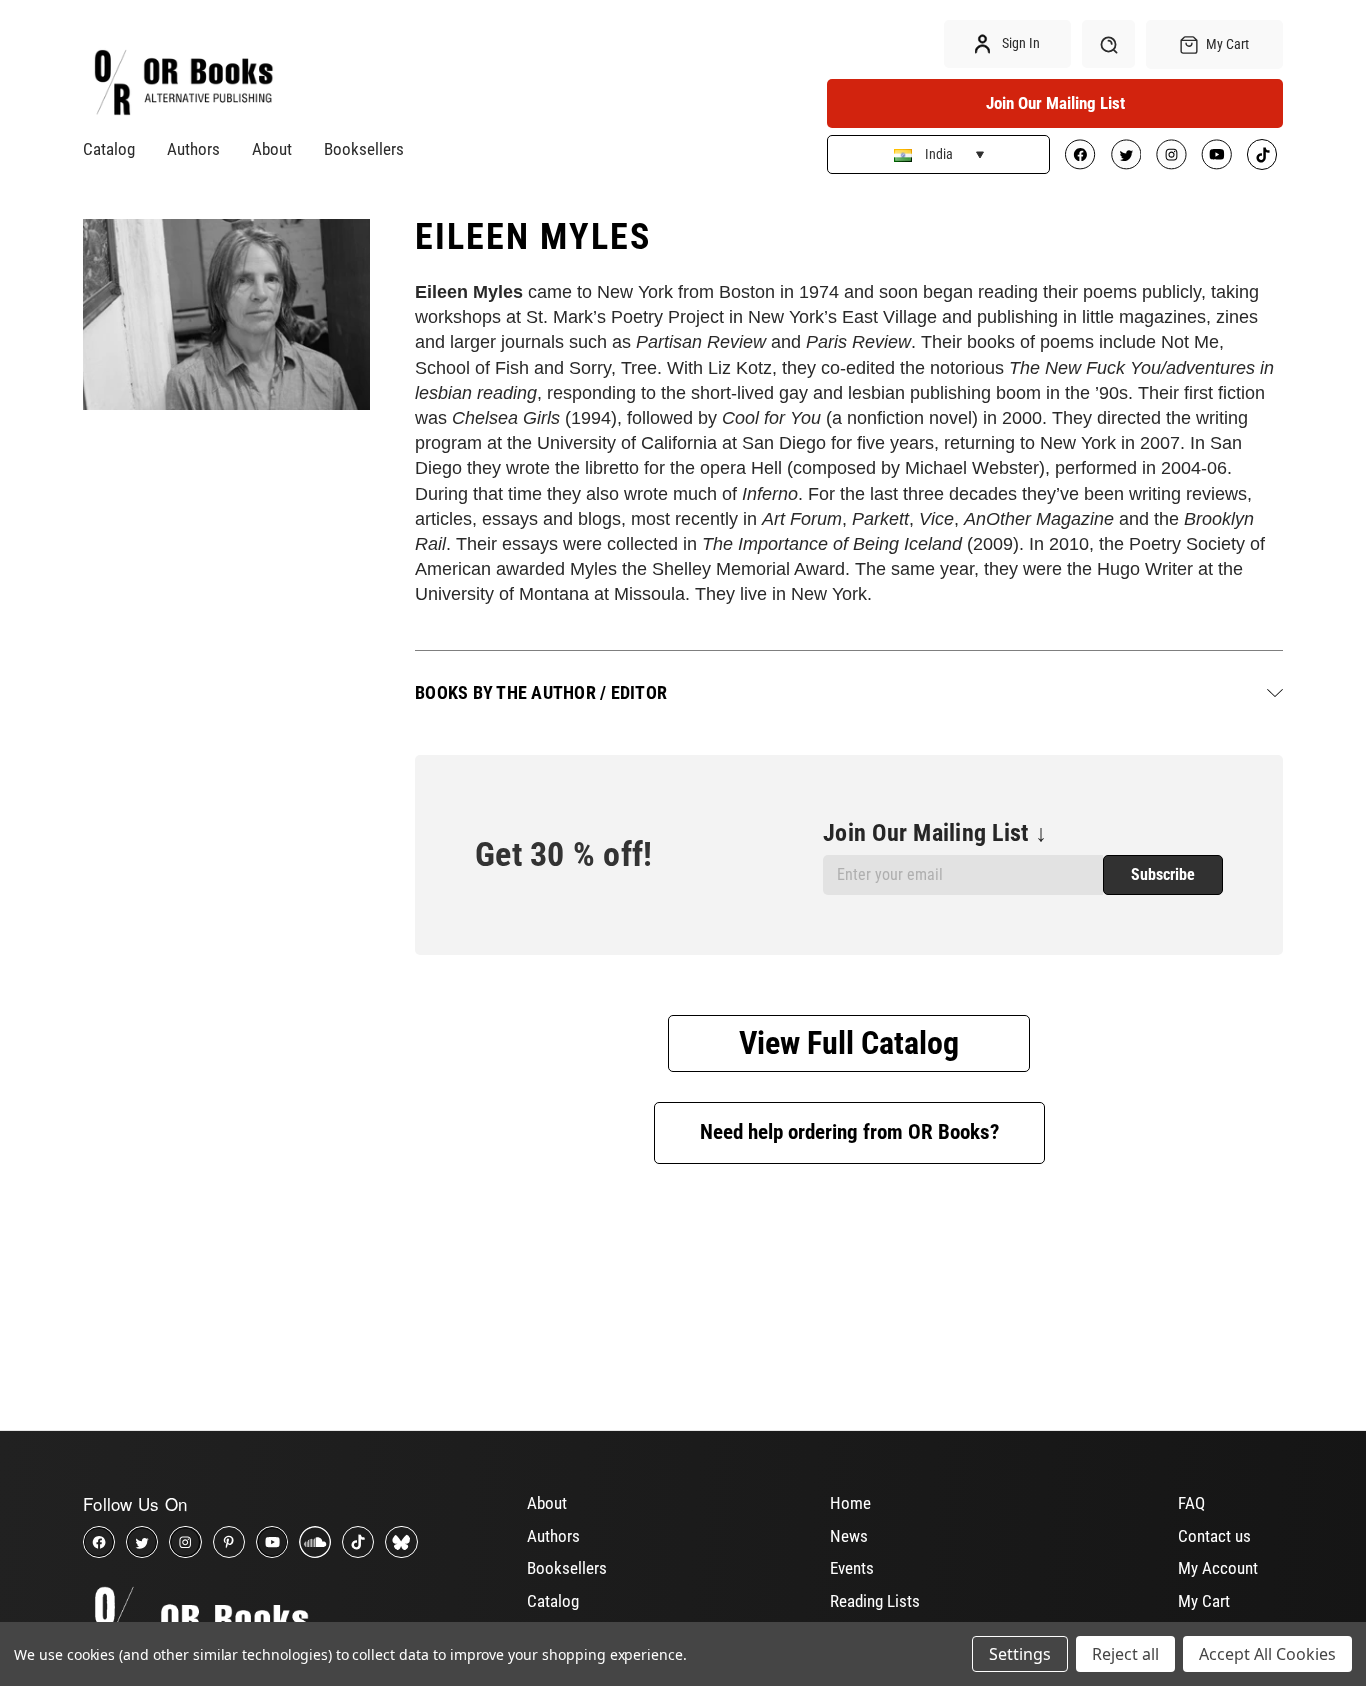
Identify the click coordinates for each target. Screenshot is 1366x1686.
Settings (1020, 1654)
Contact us (1214, 1536)
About (272, 149)
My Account (1218, 1568)
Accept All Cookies (1267, 1654)
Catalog (109, 149)
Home (850, 1503)
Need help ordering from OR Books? (849, 1132)
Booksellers (364, 149)
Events (852, 1568)
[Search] (1108, 44)
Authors (193, 149)
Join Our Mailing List (1055, 103)
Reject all (1125, 1654)
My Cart (1204, 1601)
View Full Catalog (849, 1043)
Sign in (1019, 43)
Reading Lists (875, 1601)
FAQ (1191, 1503)
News (849, 1536)
